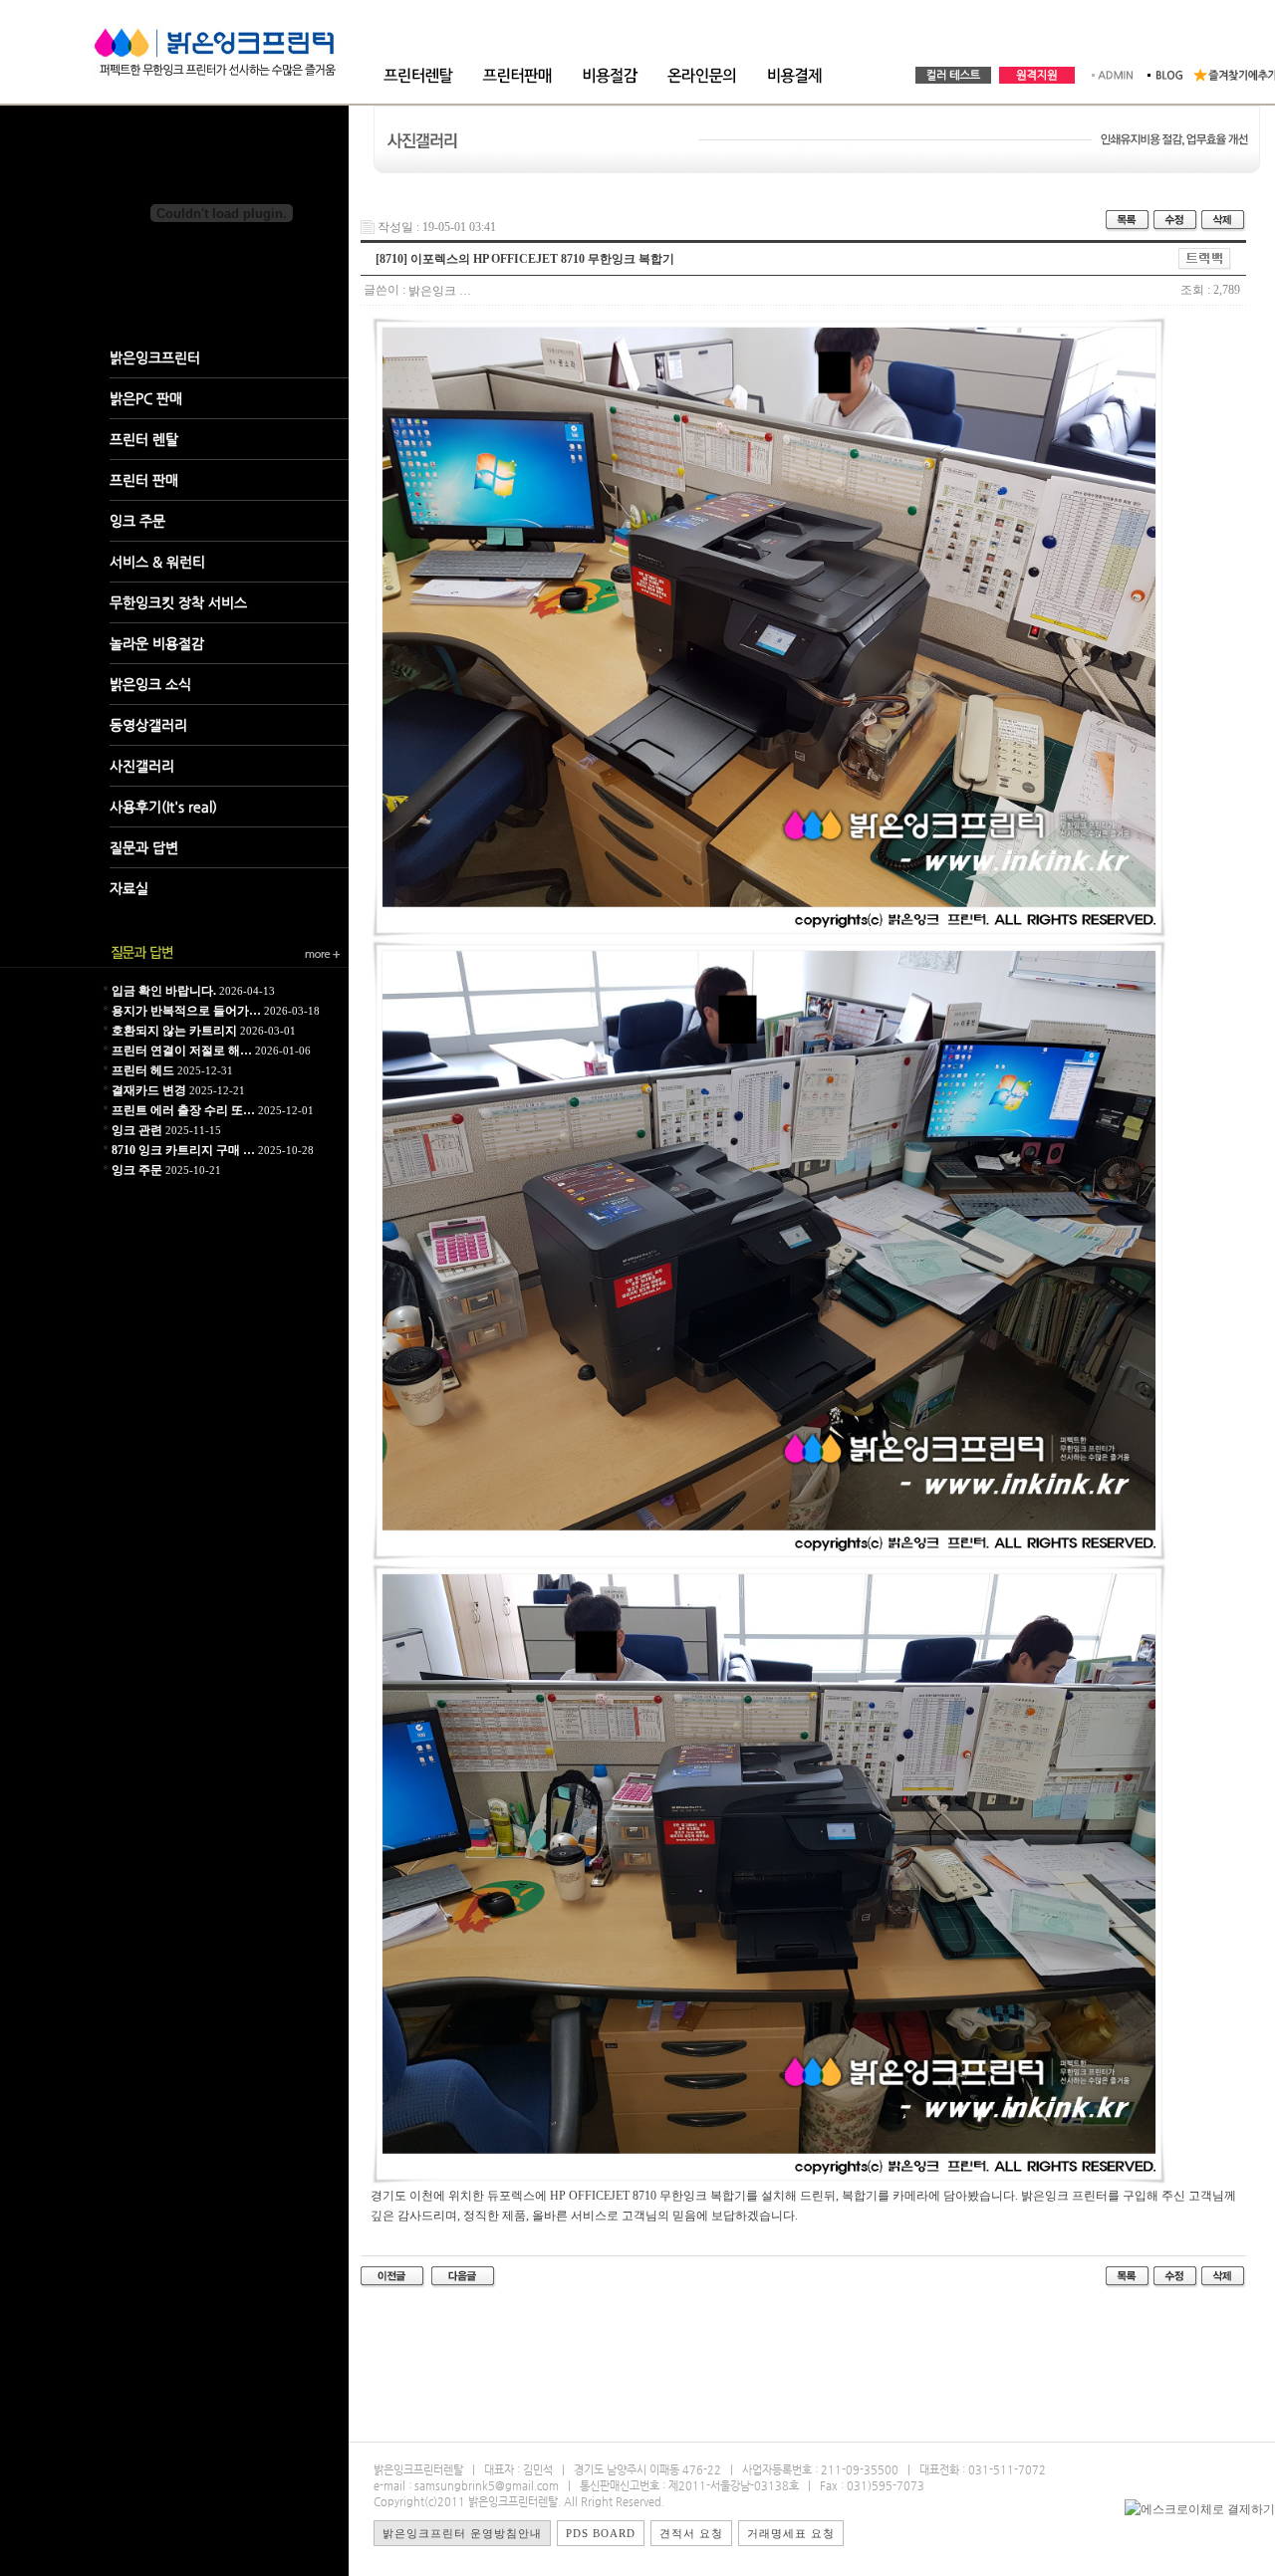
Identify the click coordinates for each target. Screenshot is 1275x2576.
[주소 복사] (1205, 258)
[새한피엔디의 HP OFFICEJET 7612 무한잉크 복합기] (464, 2276)
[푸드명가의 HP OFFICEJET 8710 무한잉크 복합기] (393, 2276)
